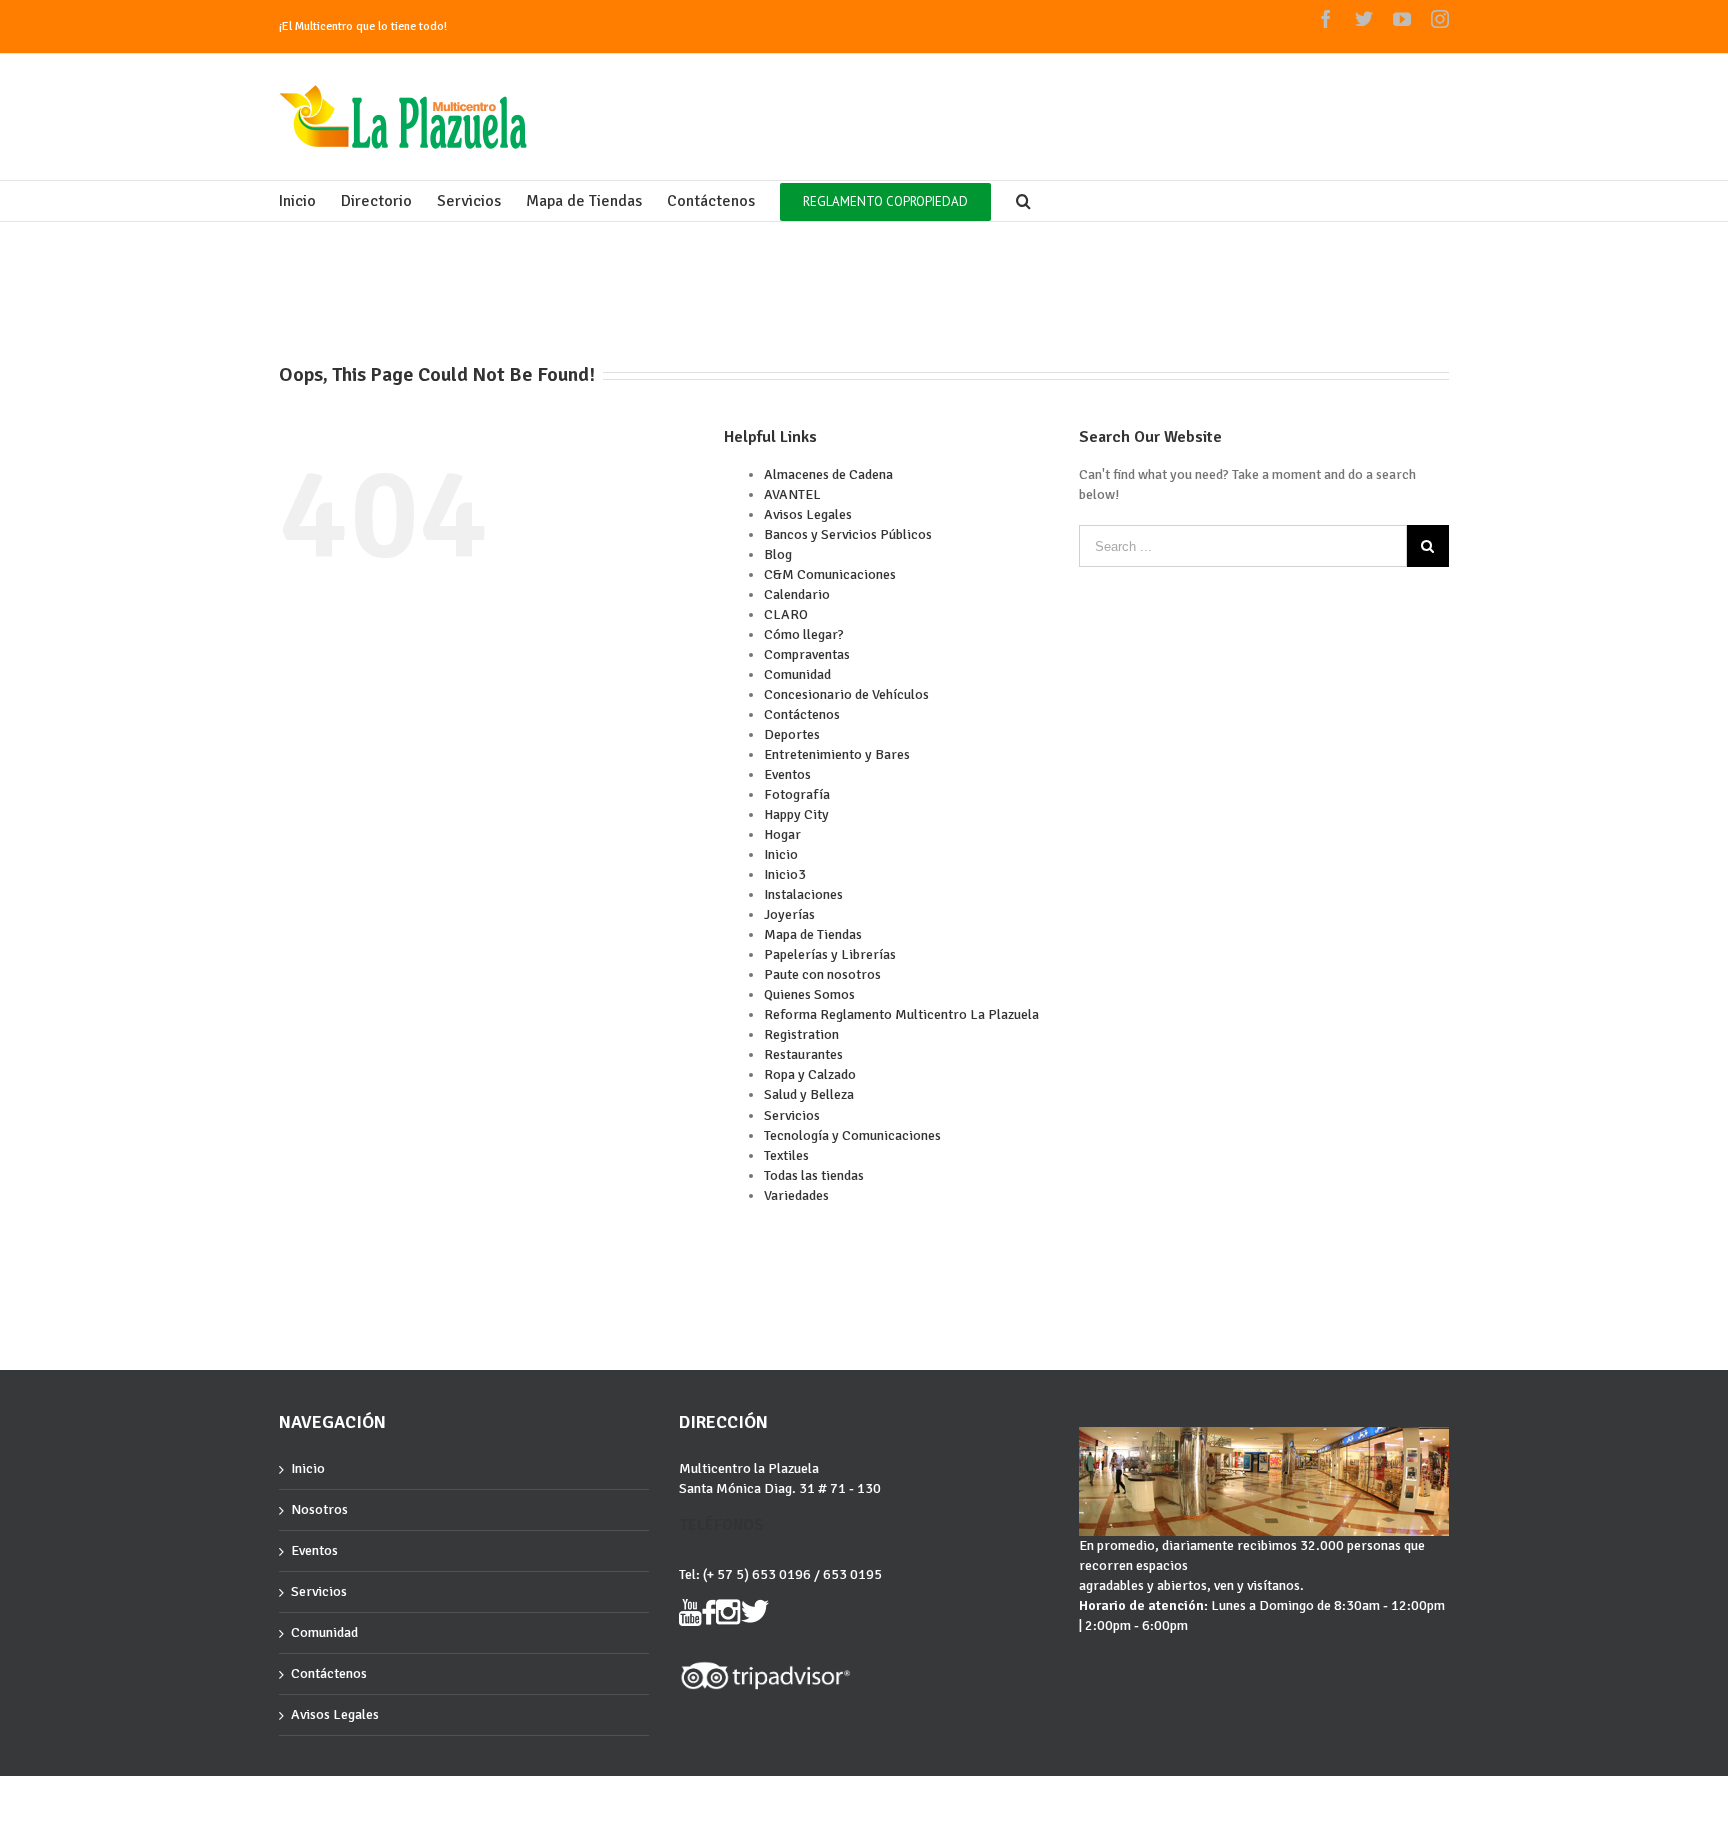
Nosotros (319, 1509)
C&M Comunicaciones (830, 574)
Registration (801, 1034)
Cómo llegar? (804, 634)
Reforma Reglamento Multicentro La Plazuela (901, 1014)
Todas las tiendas (814, 1175)
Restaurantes (803, 1054)
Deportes (792, 734)
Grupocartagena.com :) (335, 1793)
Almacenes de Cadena (828, 474)
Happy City (796, 814)
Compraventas (807, 654)
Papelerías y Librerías (830, 954)
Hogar (782, 834)
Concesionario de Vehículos (846, 694)
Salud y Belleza (809, 1094)
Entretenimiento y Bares (837, 754)
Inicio (781, 854)
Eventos (787, 774)
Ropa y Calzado (810, 1074)
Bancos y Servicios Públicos (848, 534)
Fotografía (797, 794)
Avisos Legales (808, 514)
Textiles (786, 1155)
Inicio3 (785, 874)
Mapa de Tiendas (813, 934)
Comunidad (797, 674)
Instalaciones (803, 894)
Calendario (797, 594)
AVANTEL (792, 494)
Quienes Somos (809, 994)
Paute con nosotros (822, 974)
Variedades (796, 1195)
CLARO (786, 614)
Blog (778, 554)
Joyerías (789, 914)
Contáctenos (802, 714)
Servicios (792, 1115)
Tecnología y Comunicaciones (852, 1135)
